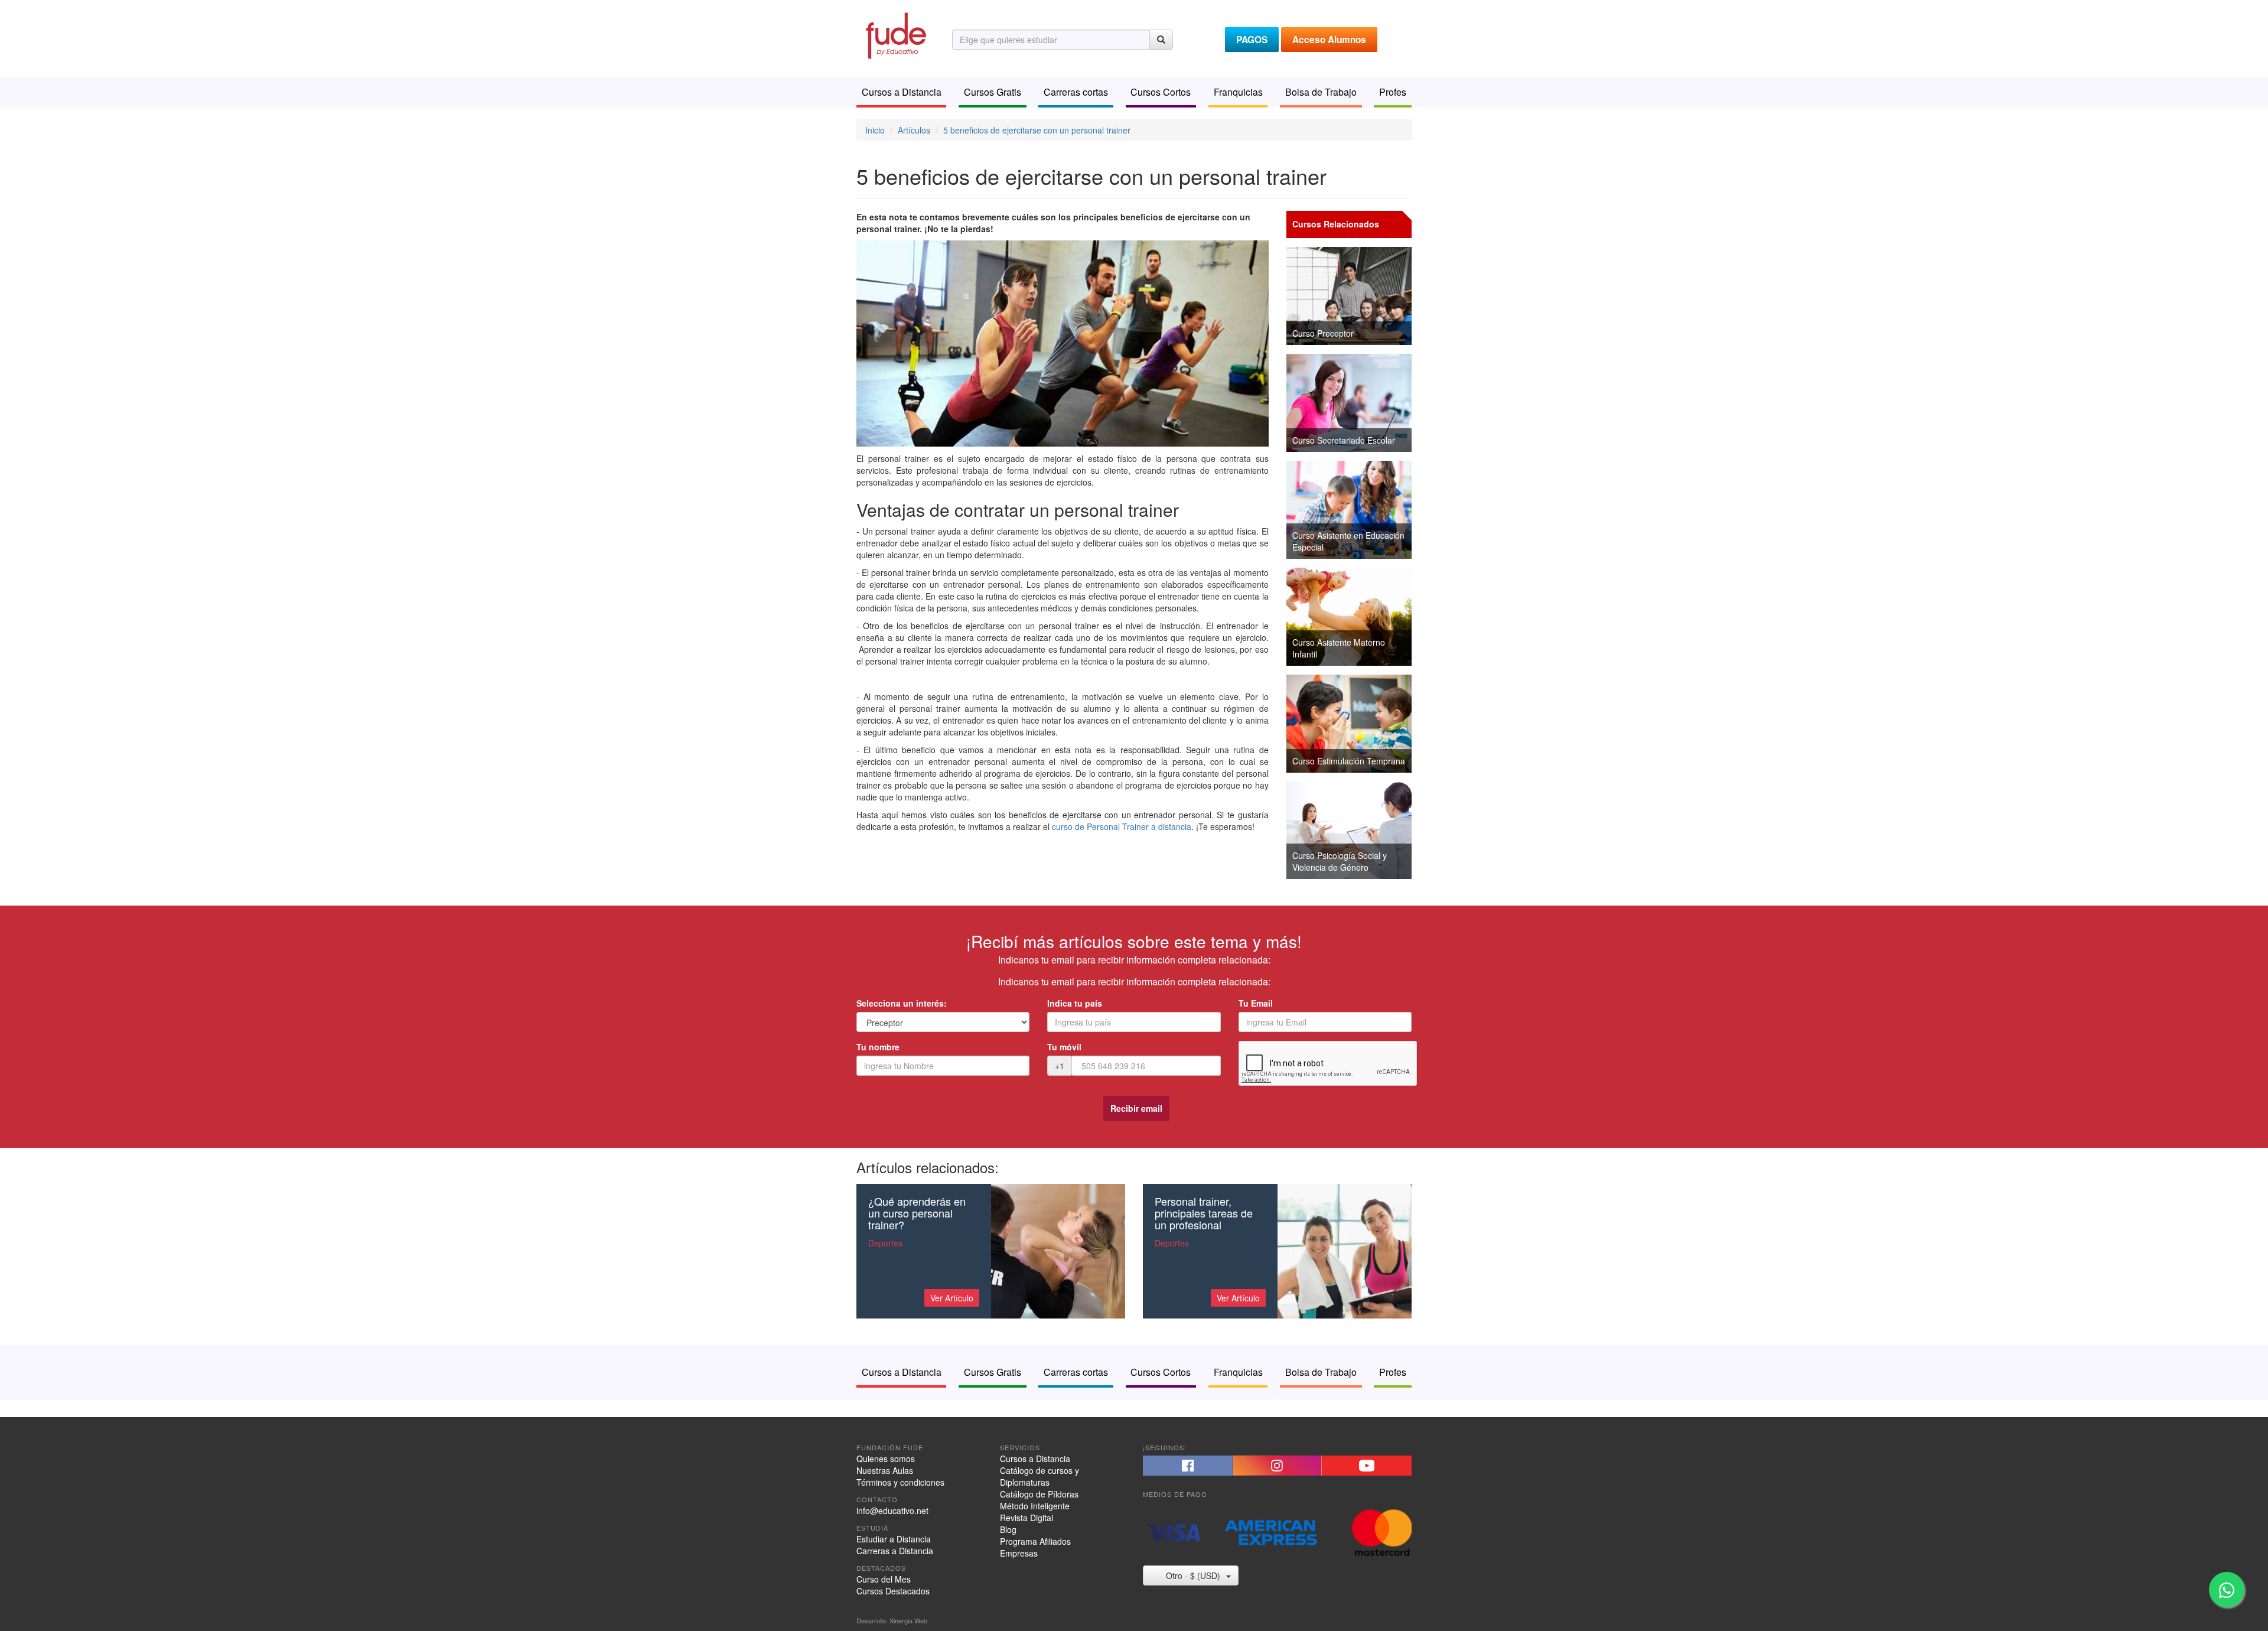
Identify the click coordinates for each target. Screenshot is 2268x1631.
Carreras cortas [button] (1076, 92)
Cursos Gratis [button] (993, 92)
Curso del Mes (884, 1579)
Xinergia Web (908, 1620)
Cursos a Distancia (1035, 1459)
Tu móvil (1064, 1047)
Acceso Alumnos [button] (1329, 40)
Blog (1008, 1529)
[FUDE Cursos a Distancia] (895, 34)
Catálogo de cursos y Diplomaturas (1039, 1476)
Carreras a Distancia (895, 1551)
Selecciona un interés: (902, 1003)
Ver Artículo (952, 1298)
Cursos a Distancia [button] (902, 92)
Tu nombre (878, 1047)
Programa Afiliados (1035, 1541)
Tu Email (1256, 1003)
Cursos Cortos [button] (1161, 92)
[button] (1188, 1466)
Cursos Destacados (893, 1591)
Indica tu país (1075, 1003)
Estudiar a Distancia (894, 1539)
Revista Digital (1027, 1518)
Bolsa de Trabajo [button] (1321, 92)
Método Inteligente (1035, 1506)
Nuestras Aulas (885, 1470)
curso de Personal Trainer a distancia (1122, 826)
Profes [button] (1393, 92)
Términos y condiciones (900, 1482)
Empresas (1019, 1553)
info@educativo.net (892, 1510)
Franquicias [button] (1238, 92)
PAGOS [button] (1252, 40)
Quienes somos (886, 1459)
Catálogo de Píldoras (1039, 1494)
